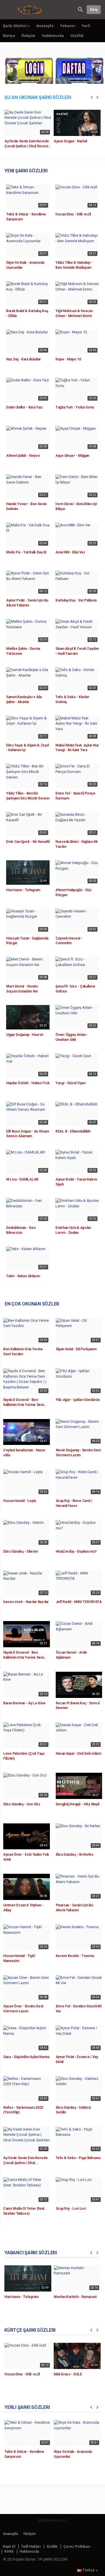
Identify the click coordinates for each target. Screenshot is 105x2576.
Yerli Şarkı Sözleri (27, 2407)
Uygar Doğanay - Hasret (24, 1035)
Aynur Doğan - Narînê (71, 141)
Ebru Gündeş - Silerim (21, 1551)
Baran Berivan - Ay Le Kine (24, 1703)
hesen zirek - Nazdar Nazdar (26, 1602)
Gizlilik (77, 36)
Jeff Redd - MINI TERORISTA (79, 1602)
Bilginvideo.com (52, 2520)
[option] (28, 131)
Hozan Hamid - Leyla (19, 1501)
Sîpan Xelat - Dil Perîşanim (76, 1349)
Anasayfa (45, 26)
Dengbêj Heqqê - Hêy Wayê (78, 1804)
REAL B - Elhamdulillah (73, 1131)
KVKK (9, 2552)
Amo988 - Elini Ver (70, 552)
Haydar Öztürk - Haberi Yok (28, 1083)
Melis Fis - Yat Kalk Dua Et (26, 552)
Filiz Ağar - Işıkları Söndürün (78, 1400)
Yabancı (68, 26)
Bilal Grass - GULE (68, 2374)
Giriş (94, 10)
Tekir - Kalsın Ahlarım (23, 1276)
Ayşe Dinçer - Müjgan (72, 456)
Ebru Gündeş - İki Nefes (75, 1855)
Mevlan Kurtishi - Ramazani (75, 2297)
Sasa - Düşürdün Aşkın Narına (26, 2057)
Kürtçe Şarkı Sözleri (30, 2330)
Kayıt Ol (9, 2547)
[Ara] (80, 9)
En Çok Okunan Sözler (32, 1304)
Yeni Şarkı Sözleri (26, 171)
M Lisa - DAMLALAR (22, 1179)
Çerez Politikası (77, 2547)
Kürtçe (9, 36)
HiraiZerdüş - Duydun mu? (76, 1551)
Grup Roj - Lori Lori (71, 2209)
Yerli (86, 26)
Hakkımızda (53, 36)
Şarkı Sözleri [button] (15, 26)
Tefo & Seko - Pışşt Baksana (78, 2158)
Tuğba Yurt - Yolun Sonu (75, 407)
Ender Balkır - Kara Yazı (24, 407)
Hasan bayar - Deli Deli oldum (78, 1754)
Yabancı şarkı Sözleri (31, 2253)
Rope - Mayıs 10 (68, 359)
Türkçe (89, 2570)
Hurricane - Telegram (23, 890)
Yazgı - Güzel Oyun (70, 1083)
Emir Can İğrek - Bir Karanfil (28, 842)
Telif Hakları (31, 2547)
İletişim (28, 36)
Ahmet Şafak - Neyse (23, 456)
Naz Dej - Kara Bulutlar (23, 359)
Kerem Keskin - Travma (75, 1956)
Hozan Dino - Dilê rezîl (73, 214)
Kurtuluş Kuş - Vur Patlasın (76, 600)
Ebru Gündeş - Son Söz (22, 1804)
